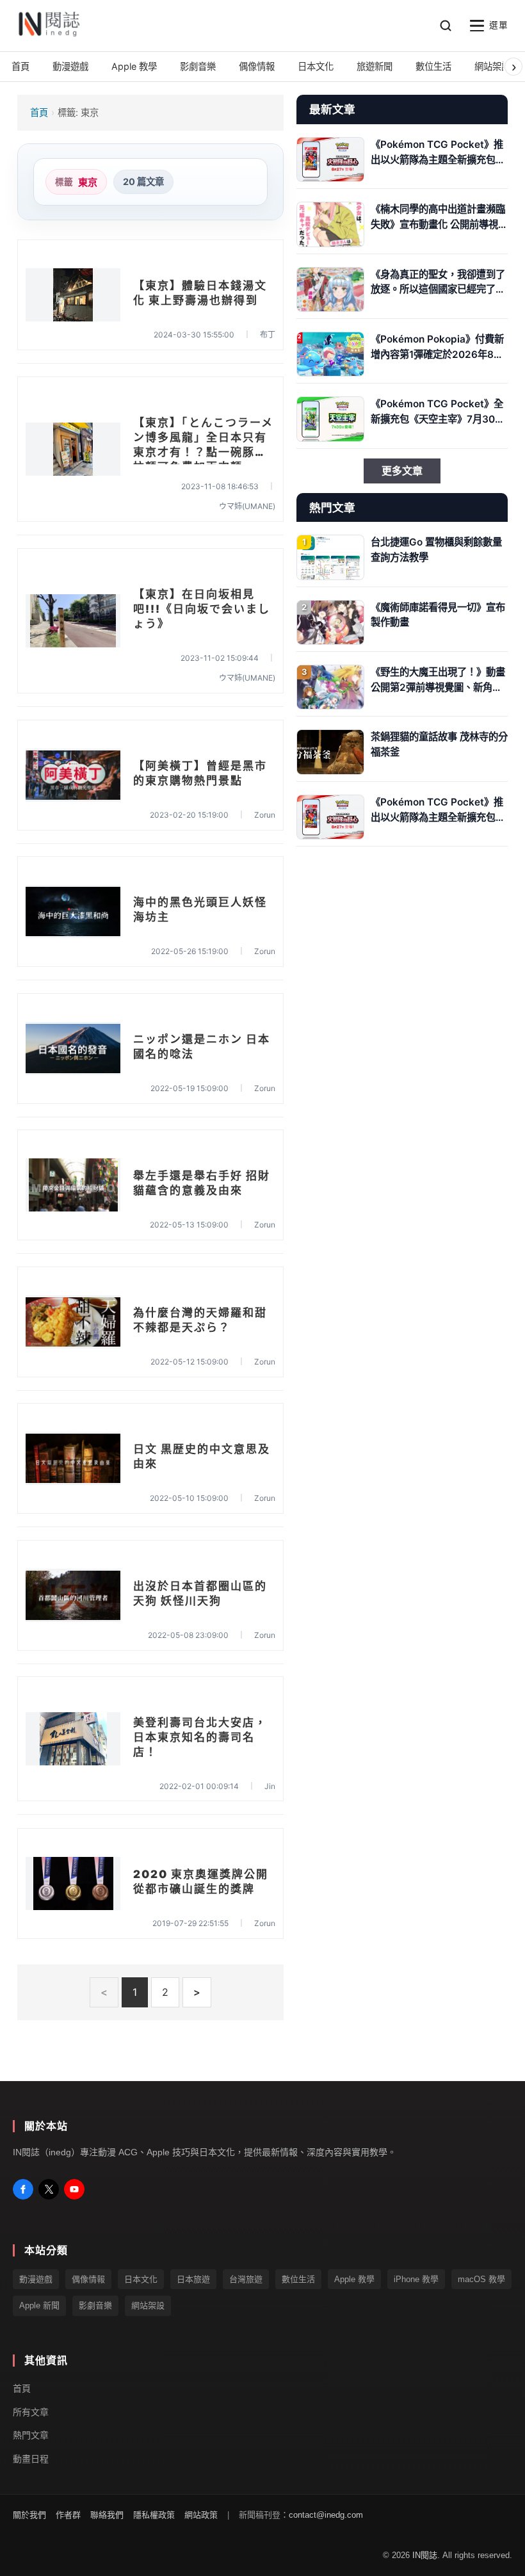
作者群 (68, 2515)
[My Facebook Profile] (23, 2189)
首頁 (39, 112)
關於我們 (29, 2515)
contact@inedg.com (326, 2515)
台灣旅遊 (246, 2279)
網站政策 (201, 2515)
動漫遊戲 (36, 2279)
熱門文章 (31, 2436)
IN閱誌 (425, 2556)
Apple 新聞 (39, 2305)
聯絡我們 (107, 2515)
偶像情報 (88, 2279)
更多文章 (402, 471)
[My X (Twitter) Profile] (49, 2189)
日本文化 (141, 2279)
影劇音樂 (95, 2305)
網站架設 (148, 2305)
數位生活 (298, 2279)
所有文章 (31, 2412)
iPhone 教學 (416, 2279)
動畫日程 (31, 2459)
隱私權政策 (154, 2515)
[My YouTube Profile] (74, 2189)
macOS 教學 (481, 2279)
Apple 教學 (354, 2279)
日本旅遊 (193, 2279)
